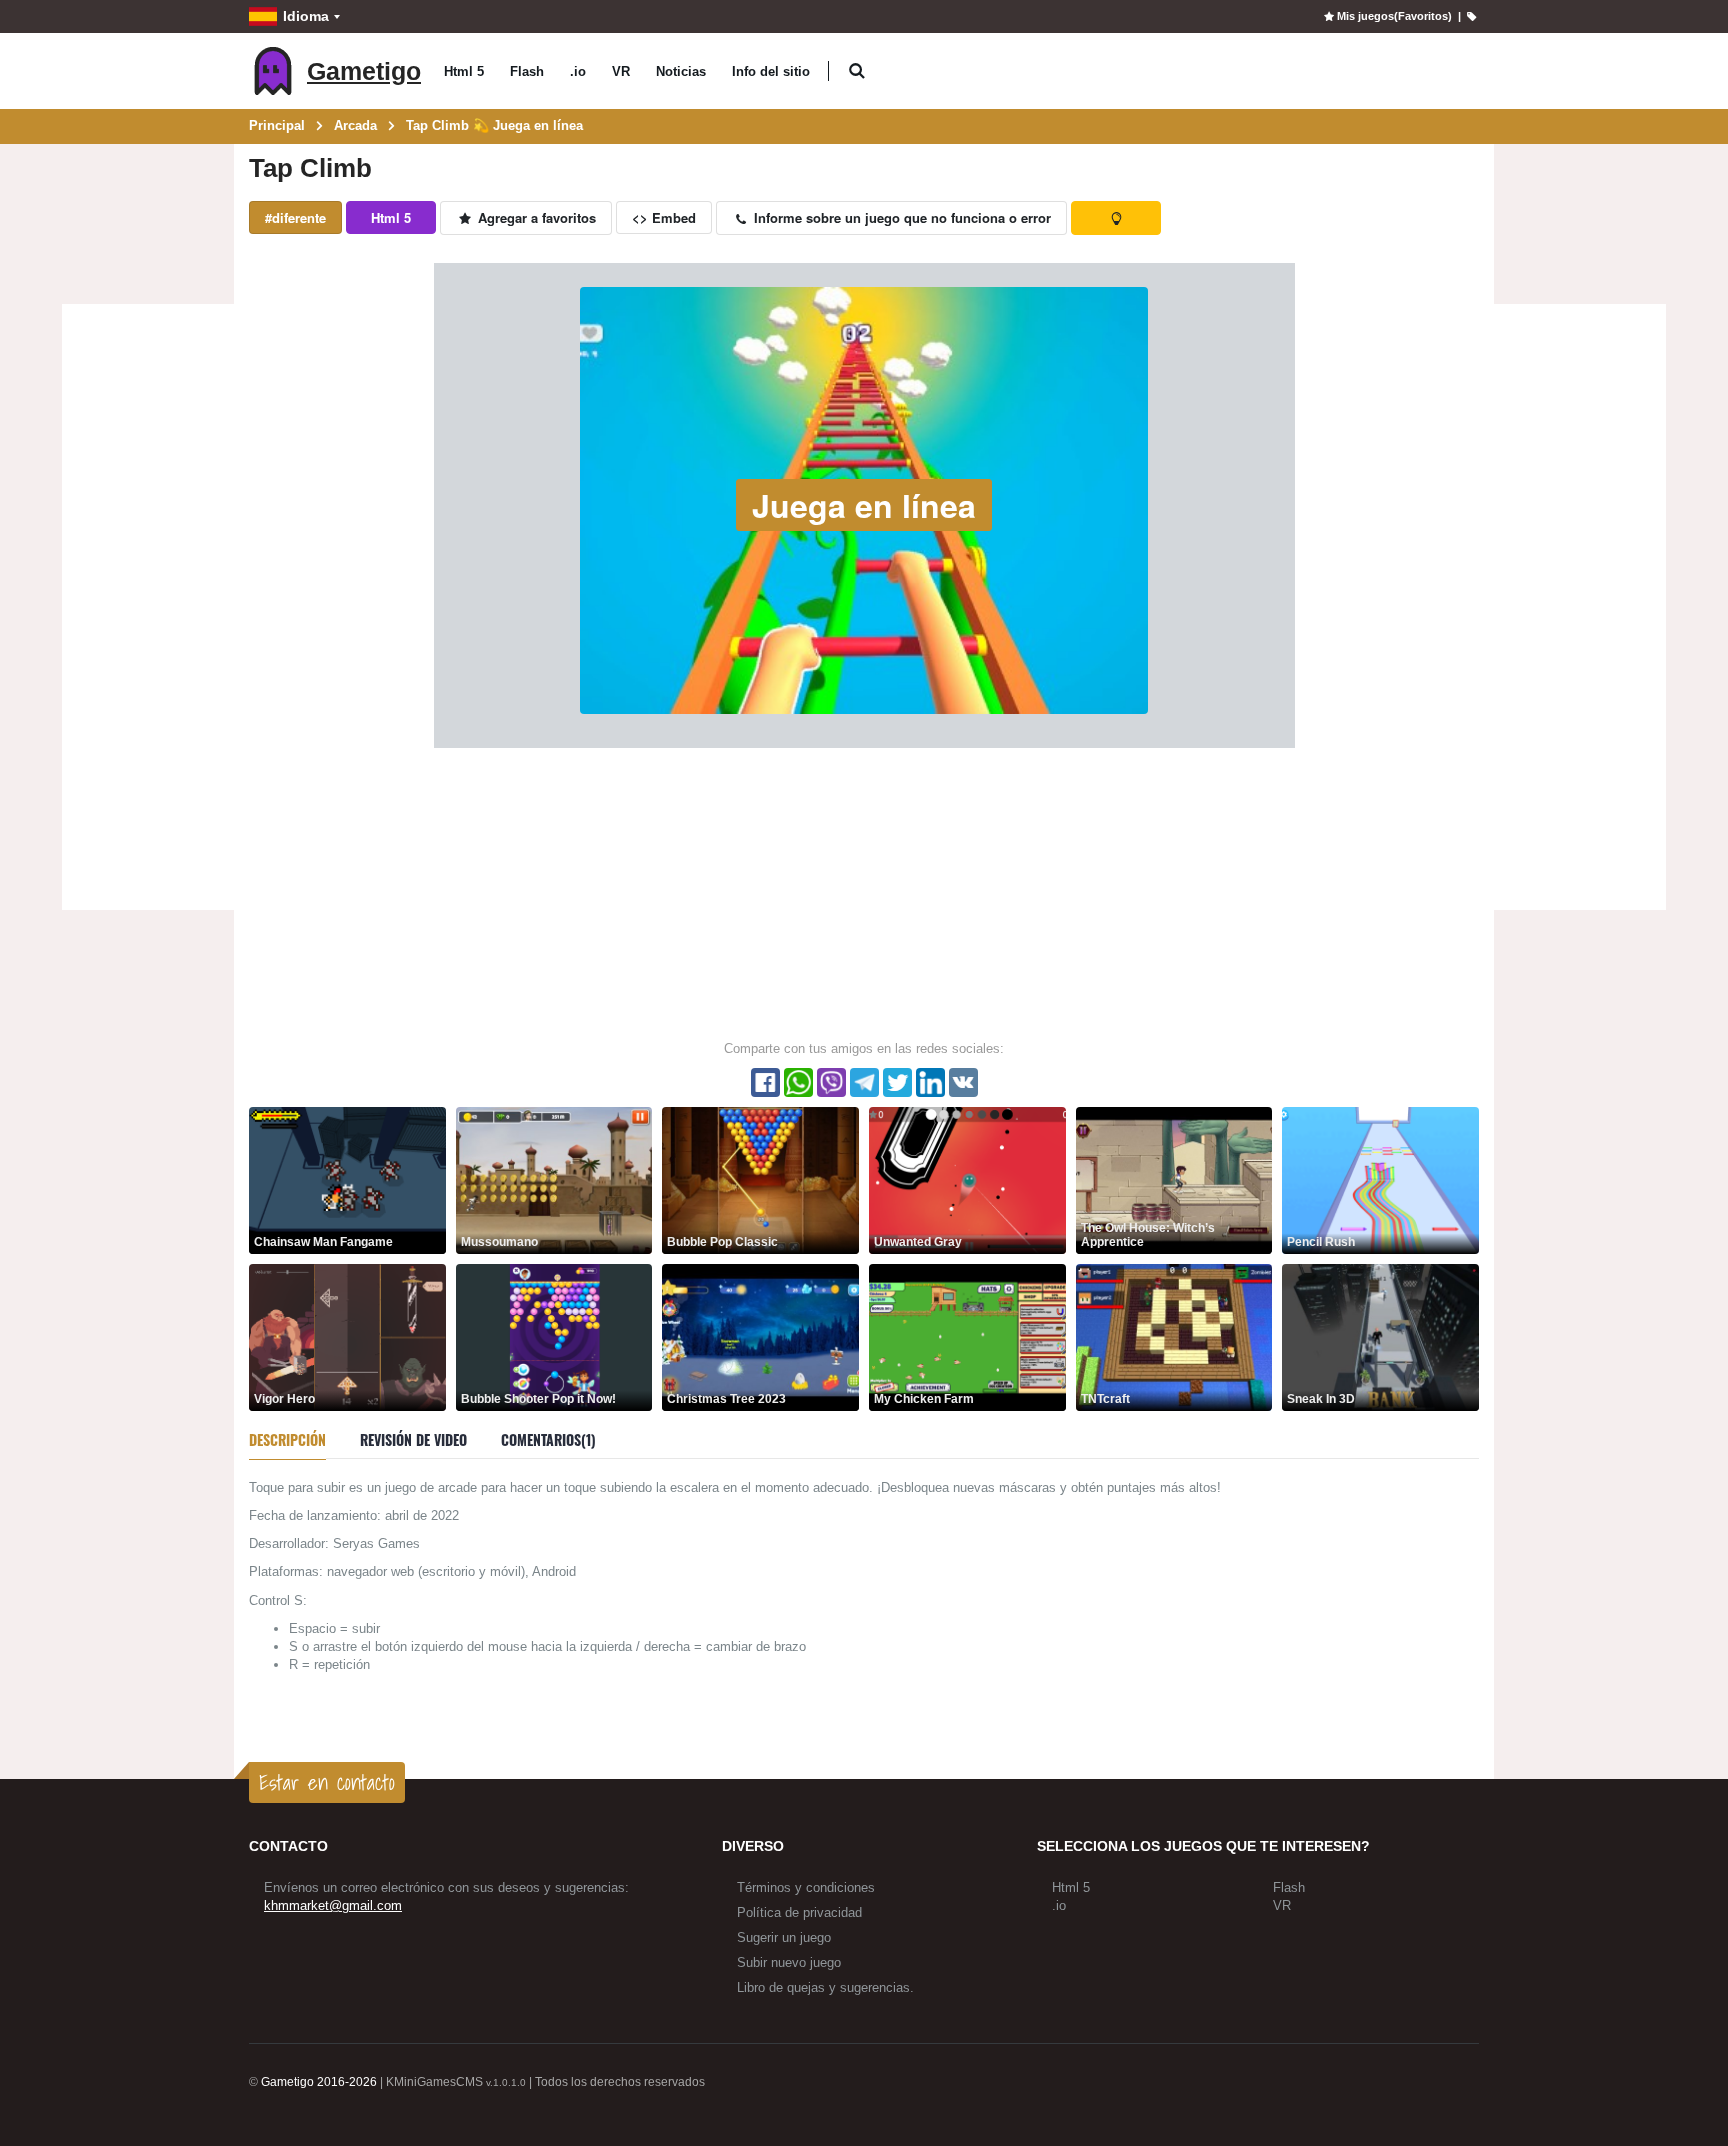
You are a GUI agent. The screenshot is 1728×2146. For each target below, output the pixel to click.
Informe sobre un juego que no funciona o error (900, 217)
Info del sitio (771, 71)
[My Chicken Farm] (967, 1336)
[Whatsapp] (798, 1082)
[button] (856, 71)
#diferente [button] (295, 217)
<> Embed (664, 217)
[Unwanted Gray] (967, 1179)
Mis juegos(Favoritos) (1394, 16)
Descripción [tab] (287, 1439)
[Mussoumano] (554, 1179)
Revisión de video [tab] (413, 1439)
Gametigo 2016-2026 (319, 2082)
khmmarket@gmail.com (333, 1905)
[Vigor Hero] (347, 1336)
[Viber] (831, 1082)
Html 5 (464, 71)
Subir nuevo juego (789, 1962)
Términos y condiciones (806, 1887)
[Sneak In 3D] (1380, 1336)
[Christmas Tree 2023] (760, 1336)
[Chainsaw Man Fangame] (347, 1179)
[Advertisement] (148, 610)
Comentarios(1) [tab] (548, 1439)
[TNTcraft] (1174, 1336)
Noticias (681, 71)
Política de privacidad (799, 1912)
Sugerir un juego (784, 1937)
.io (578, 71)
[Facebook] (765, 1082)
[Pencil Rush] (1380, 1179)
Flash (527, 71)
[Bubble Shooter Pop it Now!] (554, 1336)
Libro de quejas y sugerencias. (825, 1987)
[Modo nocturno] (1116, 218)
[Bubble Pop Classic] (760, 1179)
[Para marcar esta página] (1471, 16)
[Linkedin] (930, 1082)
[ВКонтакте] (963, 1082)
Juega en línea (864, 505)
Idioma (306, 16)
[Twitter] (897, 1082)
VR (621, 71)
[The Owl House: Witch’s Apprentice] (1174, 1179)
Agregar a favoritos (535, 217)
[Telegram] (864, 1082)
